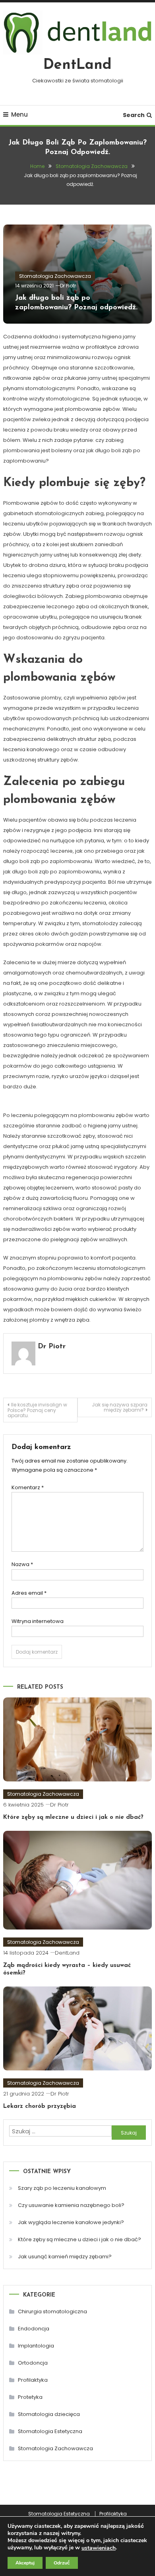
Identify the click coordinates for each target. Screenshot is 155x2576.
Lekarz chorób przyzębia (40, 2106)
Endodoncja (34, 2329)
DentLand (77, 65)
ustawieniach (99, 2548)
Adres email (29, 1593)
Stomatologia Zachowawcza (55, 276)
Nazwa (22, 1564)
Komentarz (28, 1487)
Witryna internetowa (38, 1621)
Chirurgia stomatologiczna (52, 2311)
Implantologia (36, 2346)
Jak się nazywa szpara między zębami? (120, 1407)
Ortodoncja (33, 2363)
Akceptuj (25, 2563)
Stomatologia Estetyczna (50, 2431)
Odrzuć (62, 2563)
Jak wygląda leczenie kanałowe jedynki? (71, 2222)
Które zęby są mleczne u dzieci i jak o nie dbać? (73, 1817)
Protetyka (30, 2397)
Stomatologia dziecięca (49, 2414)
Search (134, 115)
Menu (19, 114)
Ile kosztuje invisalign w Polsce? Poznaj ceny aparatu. (37, 1410)
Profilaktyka (33, 2380)
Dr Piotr (68, 286)
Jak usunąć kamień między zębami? (65, 2257)
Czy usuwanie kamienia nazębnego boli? (71, 2205)
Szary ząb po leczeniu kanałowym (62, 2188)
